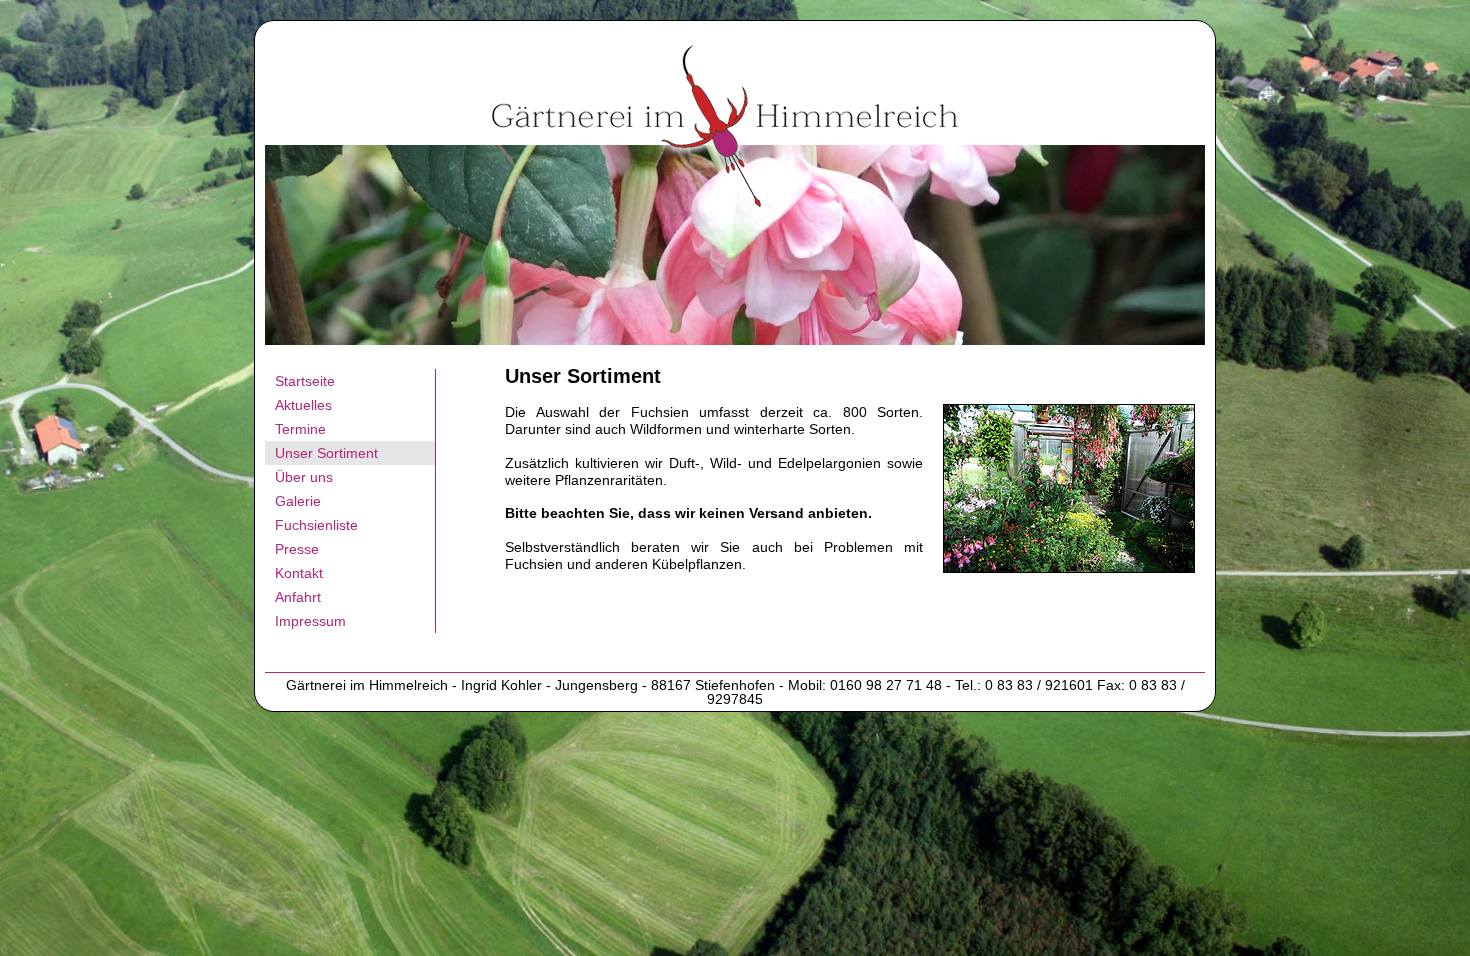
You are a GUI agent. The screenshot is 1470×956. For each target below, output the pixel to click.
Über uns (304, 477)
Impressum (310, 621)
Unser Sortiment (326, 453)
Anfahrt (298, 597)
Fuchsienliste (316, 525)
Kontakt (299, 573)
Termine (300, 429)
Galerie (298, 501)
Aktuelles (303, 405)
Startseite (305, 381)
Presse (297, 549)
